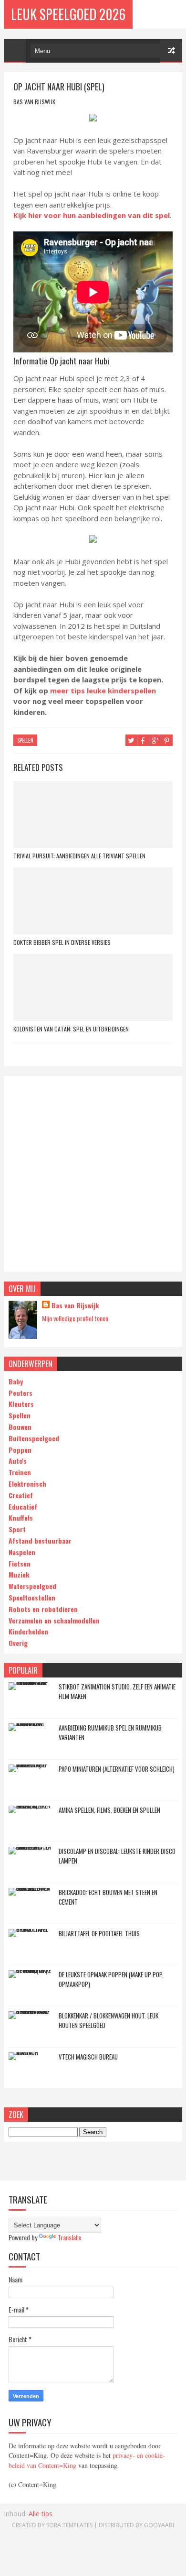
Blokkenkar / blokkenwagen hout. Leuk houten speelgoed (108, 2020)
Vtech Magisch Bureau (88, 2057)
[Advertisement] (93, 1174)
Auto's (18, 1461)
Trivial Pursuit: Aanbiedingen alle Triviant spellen (79, 856)
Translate (69, 2237)
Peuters (21, 1393)
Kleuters (21, 1404)
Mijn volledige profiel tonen (75, 1318)
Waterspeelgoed (32, 1586)
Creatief (21, 1495)
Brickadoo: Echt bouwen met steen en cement (108, 1897)
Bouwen (20, 1427)
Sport (17, 1529)
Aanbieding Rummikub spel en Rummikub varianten (110, 1732)
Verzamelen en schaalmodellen (54, 1620)
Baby (16, 1381)
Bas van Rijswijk (75, 1305)
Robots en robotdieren (43, 1609)
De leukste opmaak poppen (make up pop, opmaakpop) (111, 1979)
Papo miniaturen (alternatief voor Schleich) (117, 1769)
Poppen (20, 1450)
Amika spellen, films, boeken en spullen (109, 1810)
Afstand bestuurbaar (40, 1540)
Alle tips (41, 2514)
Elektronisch (27, 1484)
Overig (18, 1643)
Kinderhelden (28, 1631)
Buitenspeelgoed (34, 1438)
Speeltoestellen (32, 1597)
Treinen (20, 1472)
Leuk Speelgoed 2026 (68, 14)
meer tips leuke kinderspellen (103, 691)
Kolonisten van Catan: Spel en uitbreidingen (71, 1029)
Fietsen (20, 1563)
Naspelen (22, 1552)
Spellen (20, 1415)
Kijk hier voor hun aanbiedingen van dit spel (92, 215)
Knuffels (21, 1518)
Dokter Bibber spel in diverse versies (62, 942)
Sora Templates (69, 2525)
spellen (25, 740)
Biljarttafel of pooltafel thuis (99, 1933)
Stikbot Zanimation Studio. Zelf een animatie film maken (117, 1691)
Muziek (19, 1574)
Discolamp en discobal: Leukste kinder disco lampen (117, 1856)
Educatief (23, 1507)
